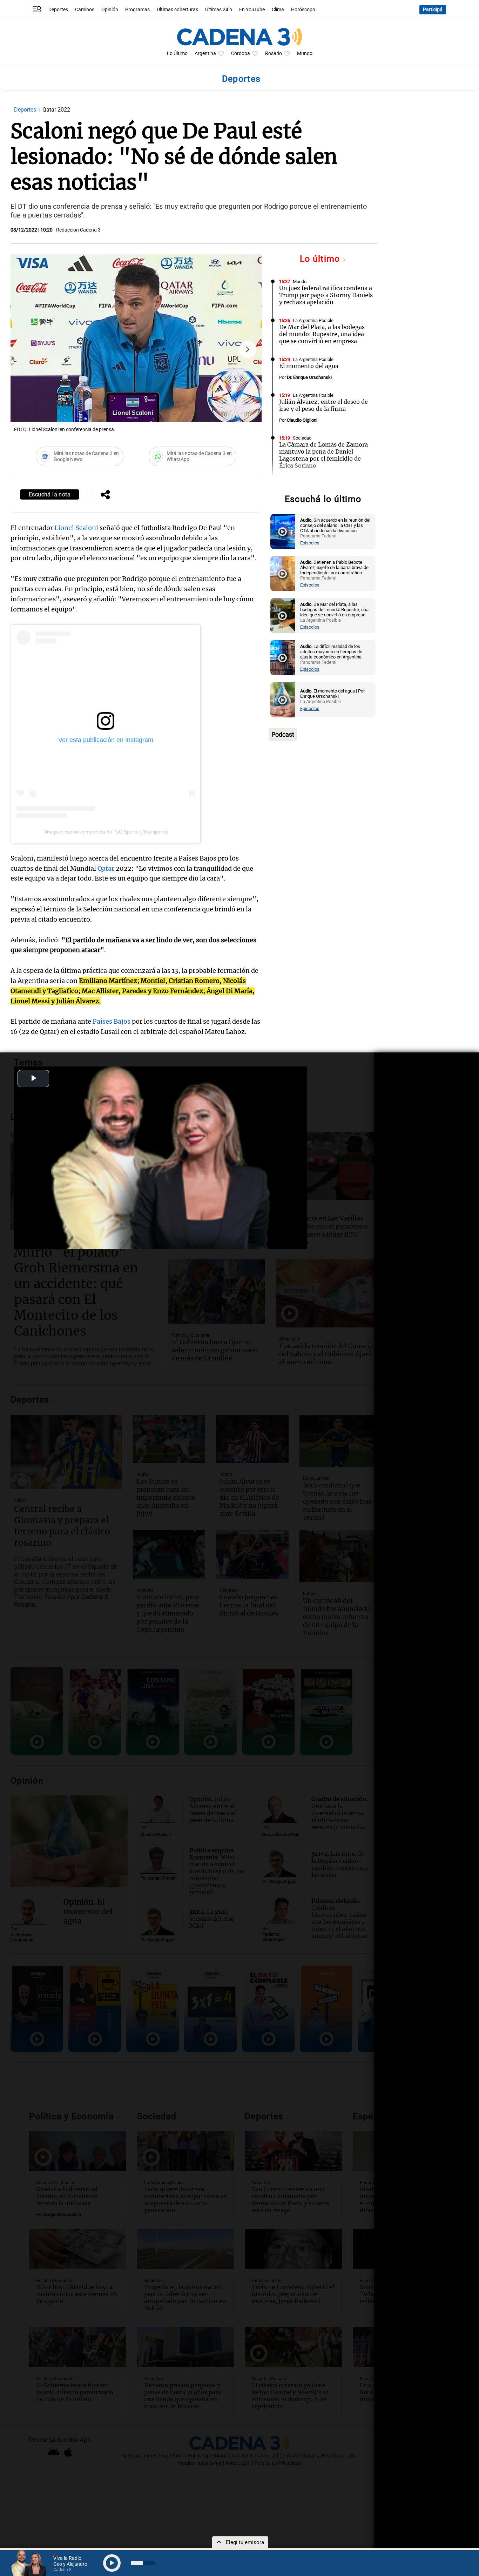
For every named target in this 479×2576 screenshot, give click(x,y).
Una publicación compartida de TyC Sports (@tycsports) (106, 832)
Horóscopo (303, 10)
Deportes (58, 10)
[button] (248, 349)
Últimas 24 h (219, 10)
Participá (433, 10)
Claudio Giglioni (302, 420)
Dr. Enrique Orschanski (309, 377)
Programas (137, 10)
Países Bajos (112, 1021)
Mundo (305, 53)
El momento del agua (309, 366)
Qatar (106, 868)
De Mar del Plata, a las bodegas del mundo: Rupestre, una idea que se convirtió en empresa (322, 334)
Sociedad (302, 438)
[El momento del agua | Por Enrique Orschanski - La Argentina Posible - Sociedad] (283, 700)
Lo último (321, 259)
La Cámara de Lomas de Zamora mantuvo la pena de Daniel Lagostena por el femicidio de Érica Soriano (323, 455)
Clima (278, 10)
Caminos (85, 10)
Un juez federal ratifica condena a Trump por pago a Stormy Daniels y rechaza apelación (326, 295)
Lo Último (177, 53)
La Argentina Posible (313, 320)
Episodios (310, 543)
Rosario (274, 53)
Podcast (283, 734)
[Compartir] (105, 495)
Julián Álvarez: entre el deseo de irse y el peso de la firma (323, 405)
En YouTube (252, 10)
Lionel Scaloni (76, 528)
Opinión (110, 10)
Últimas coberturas (177, 10)
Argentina (205, 53)
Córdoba (241, 53)
